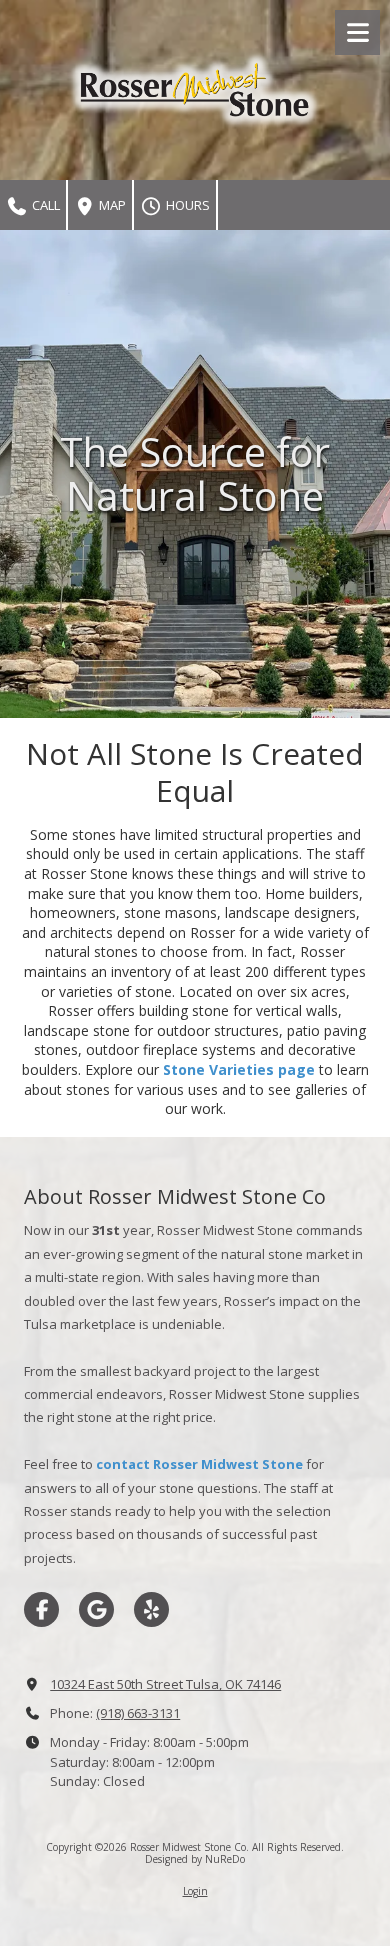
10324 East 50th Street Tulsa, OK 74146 (165, 1684)
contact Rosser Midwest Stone (199, 1464)
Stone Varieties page (239, 1069)
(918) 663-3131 (138, 1713)
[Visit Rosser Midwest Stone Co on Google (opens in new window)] (96, 1609)
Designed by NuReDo (195, 1859)
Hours (186, 205)
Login (195, 1891)
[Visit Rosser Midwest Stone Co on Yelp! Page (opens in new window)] (151, 1609)
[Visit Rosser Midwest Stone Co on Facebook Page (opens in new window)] (41, 1609)
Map (111, 205)
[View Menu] (357, 32)
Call (44, 205)
